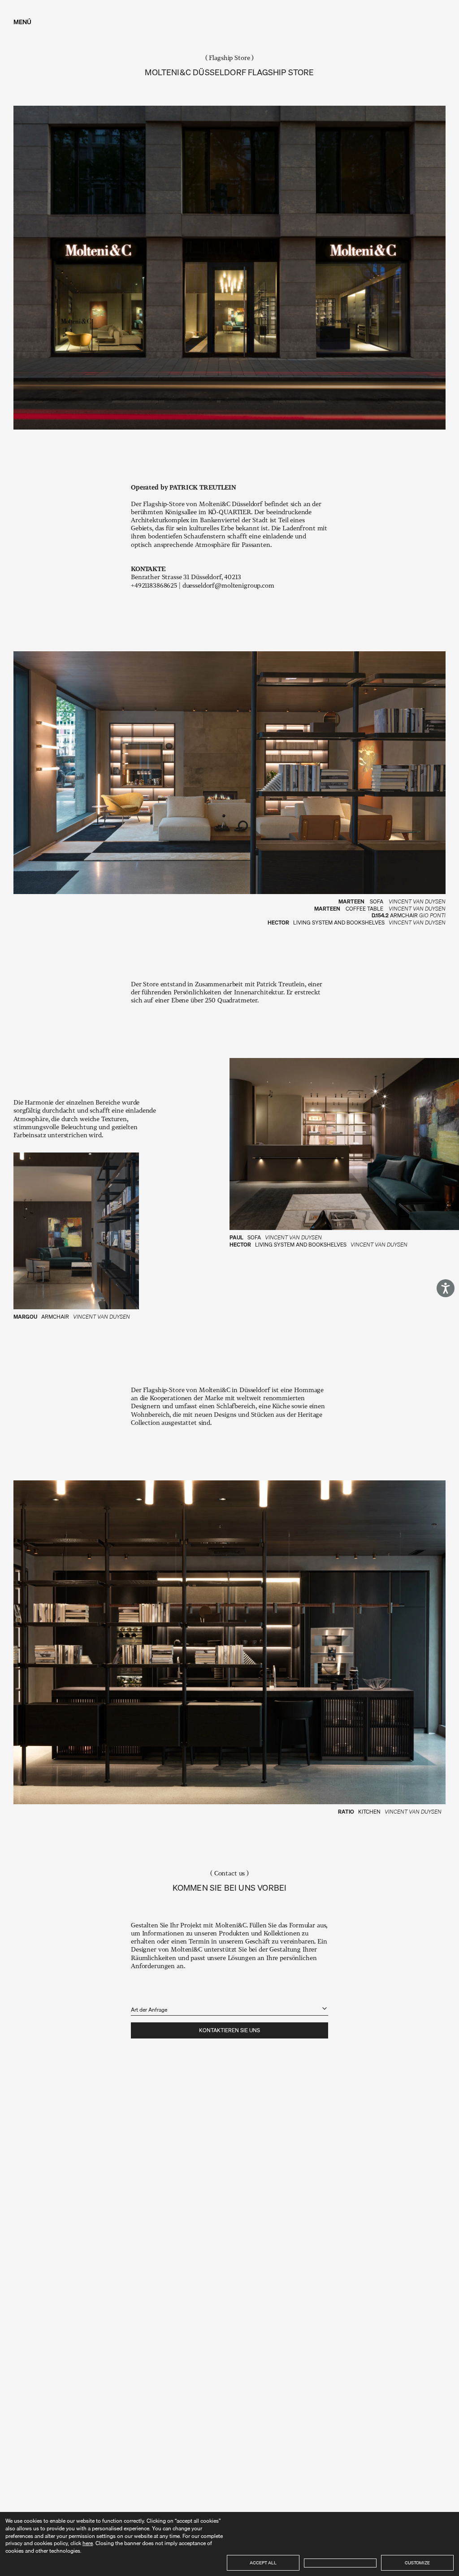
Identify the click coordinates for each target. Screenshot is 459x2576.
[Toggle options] (325, 2008)
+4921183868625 (154, 585)
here (88, 2543)
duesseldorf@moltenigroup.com (228, 585)
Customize (417, 2563)
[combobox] (229, 2004)
